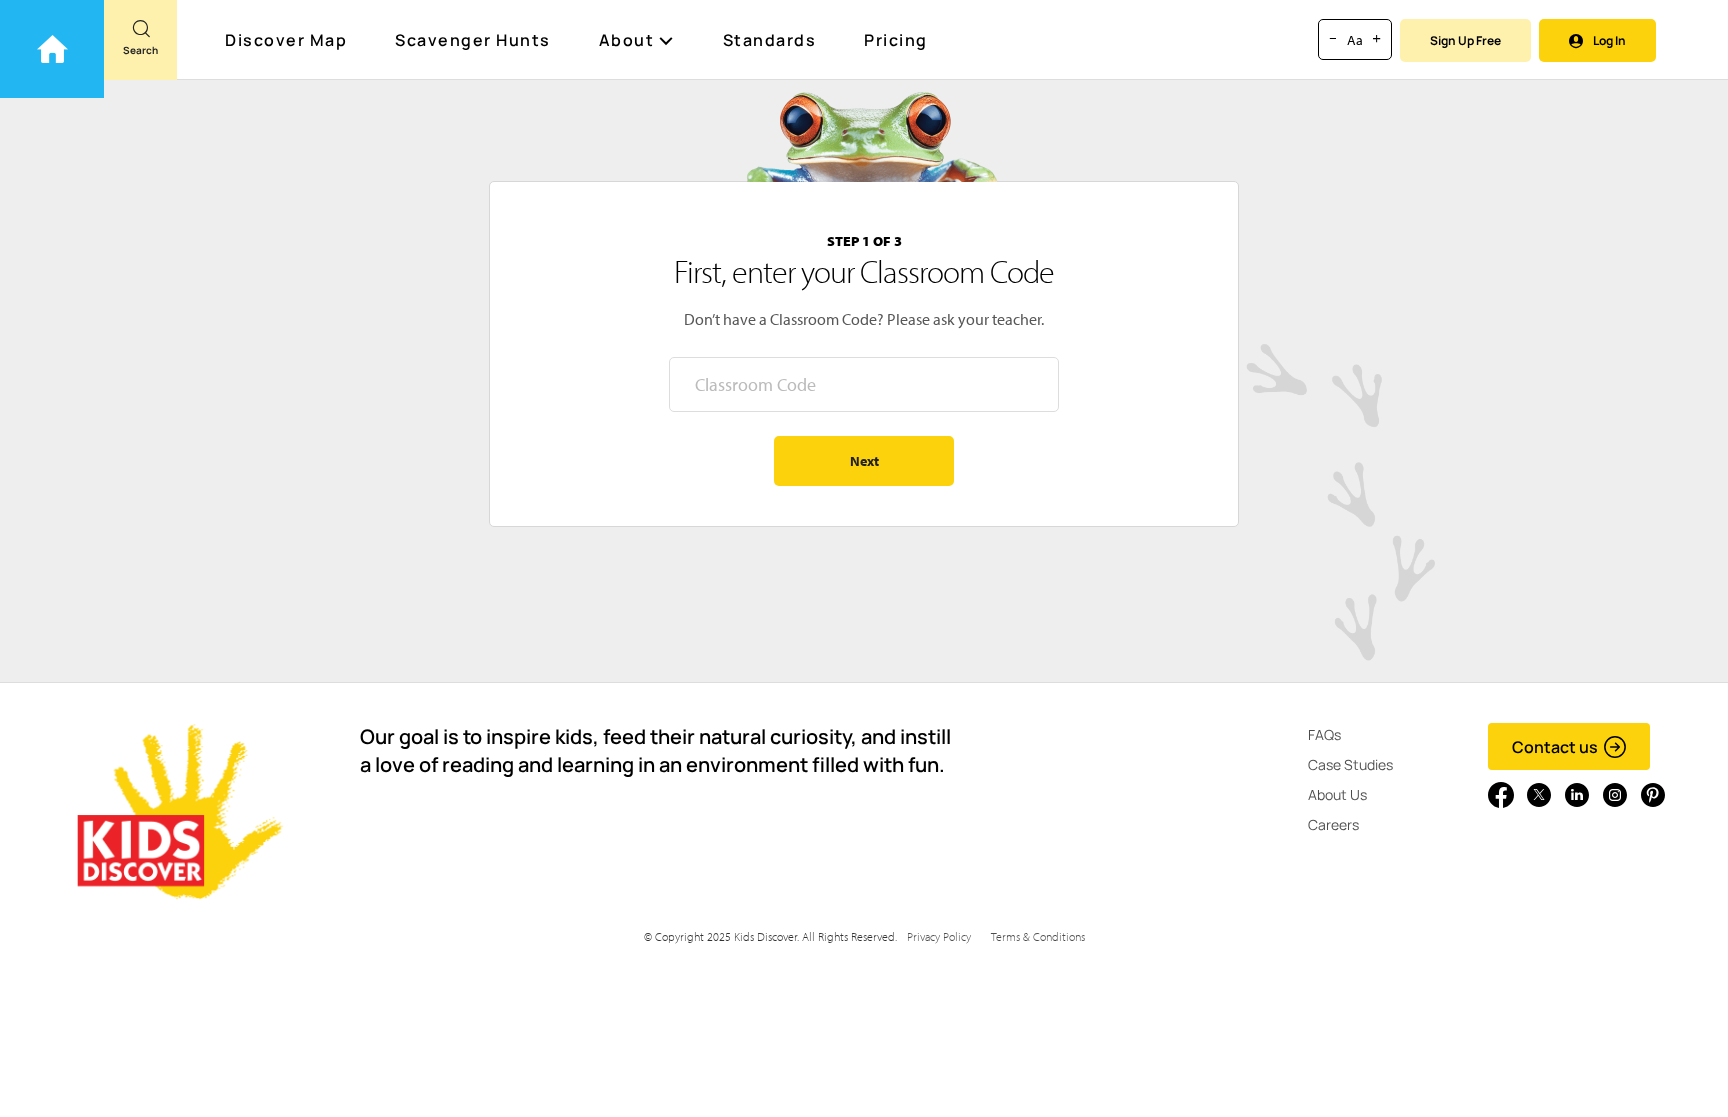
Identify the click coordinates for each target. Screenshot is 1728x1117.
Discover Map (286, 40)
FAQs (1324, 734)
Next (864, 461)
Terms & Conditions (1038, 936)
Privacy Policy (939, 936)
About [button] (627, 40)
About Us (1337, 794)
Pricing (896, 40)
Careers (1333, 824)
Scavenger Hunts (473, 40)
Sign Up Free (1465, 40)
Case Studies (1350, 764)
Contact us (1555, 747)
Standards (770, 40)
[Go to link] (52, 49)
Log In (1609, 40)
